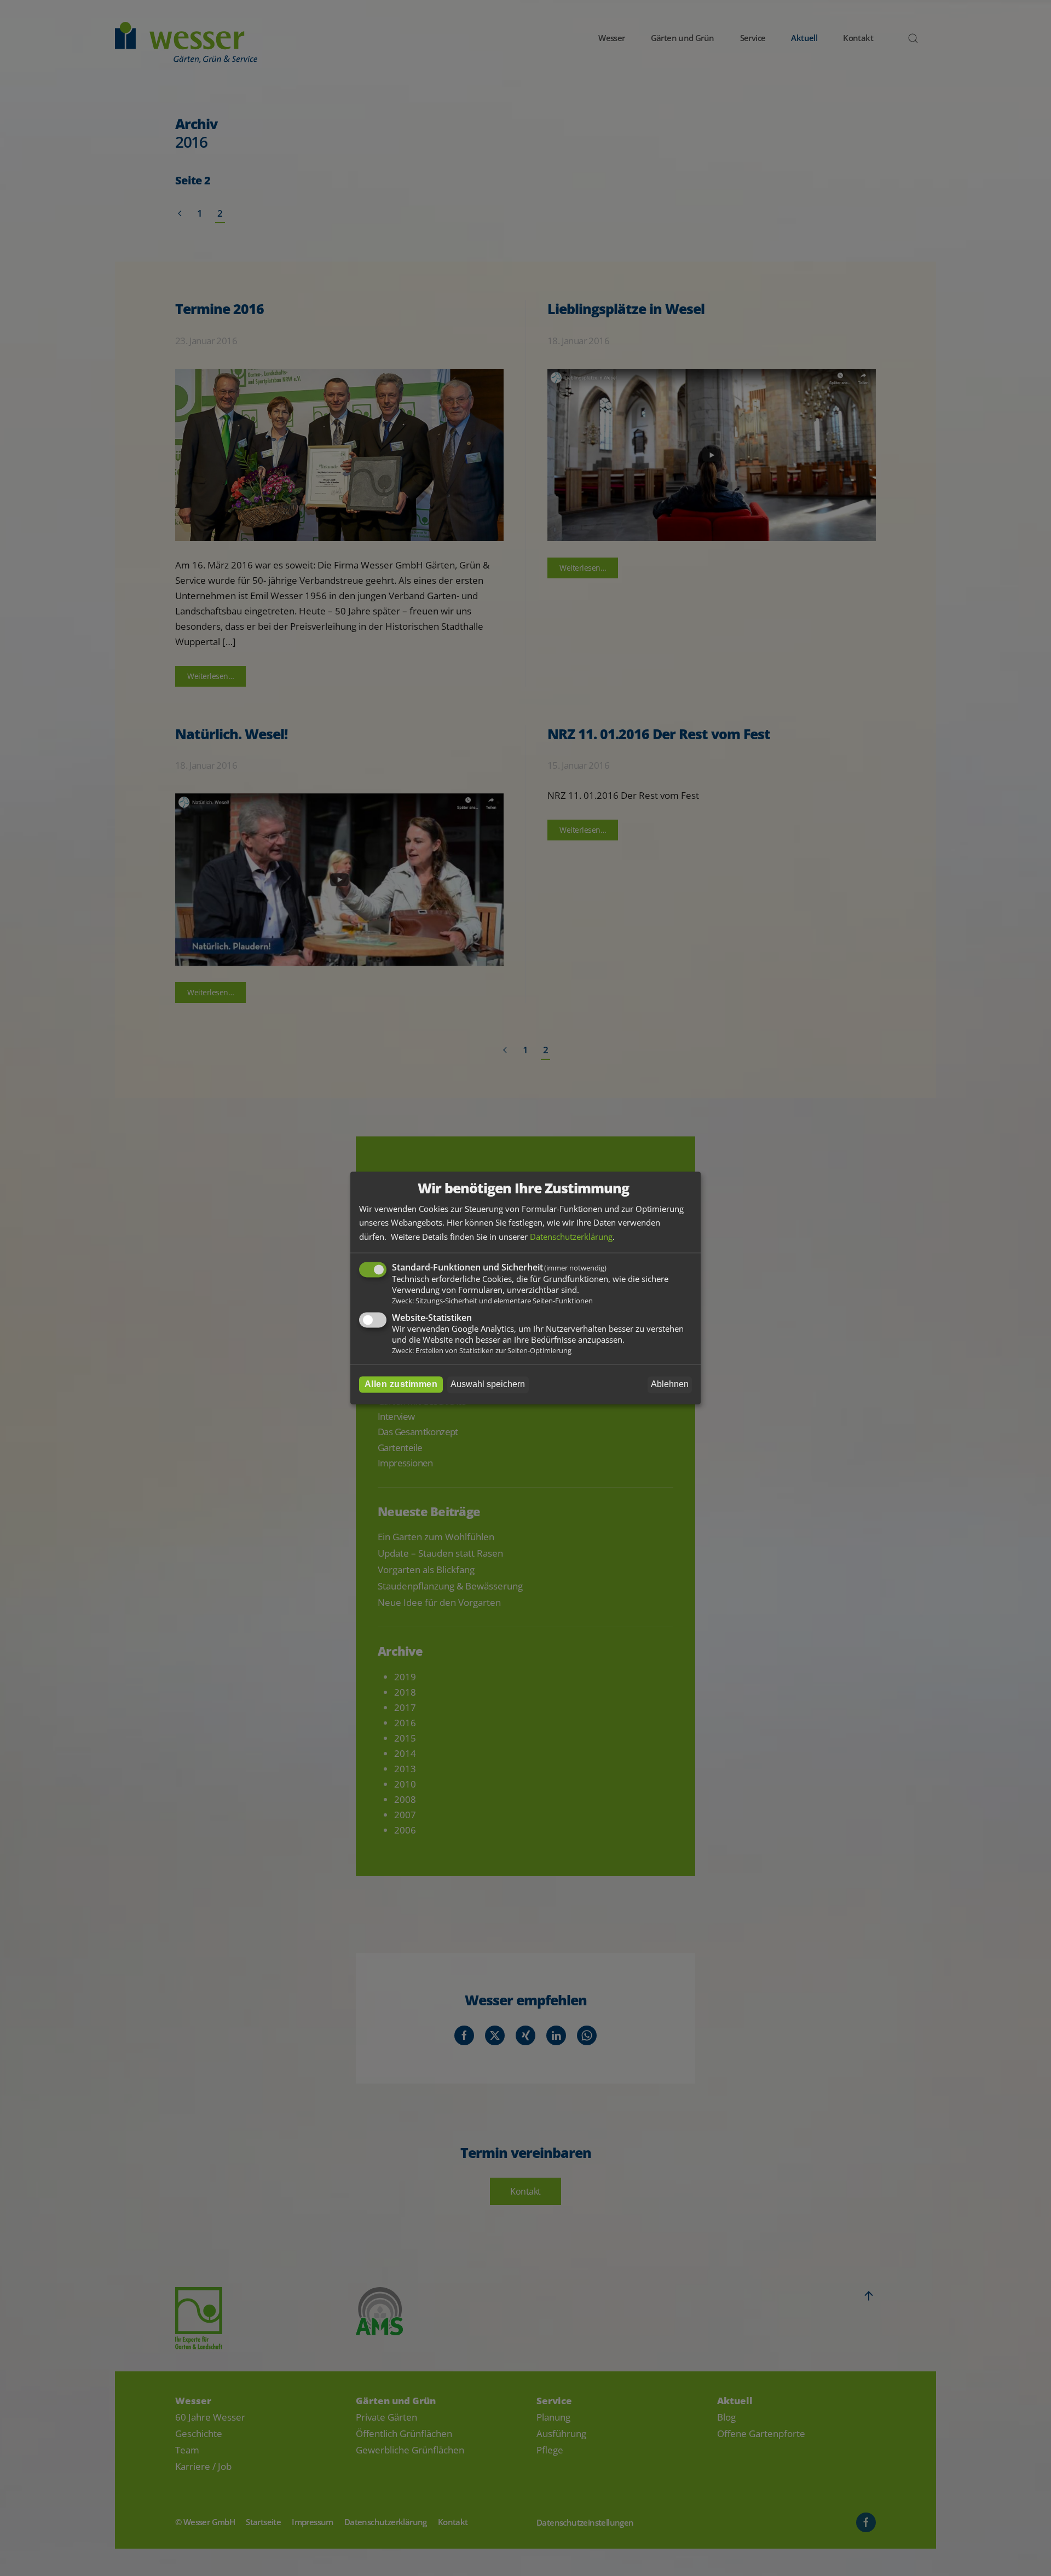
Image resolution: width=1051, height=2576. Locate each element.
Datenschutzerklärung (571, 1237)
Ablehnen (670, 1385)
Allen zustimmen (401, 1385)
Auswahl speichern (488, 1385)
